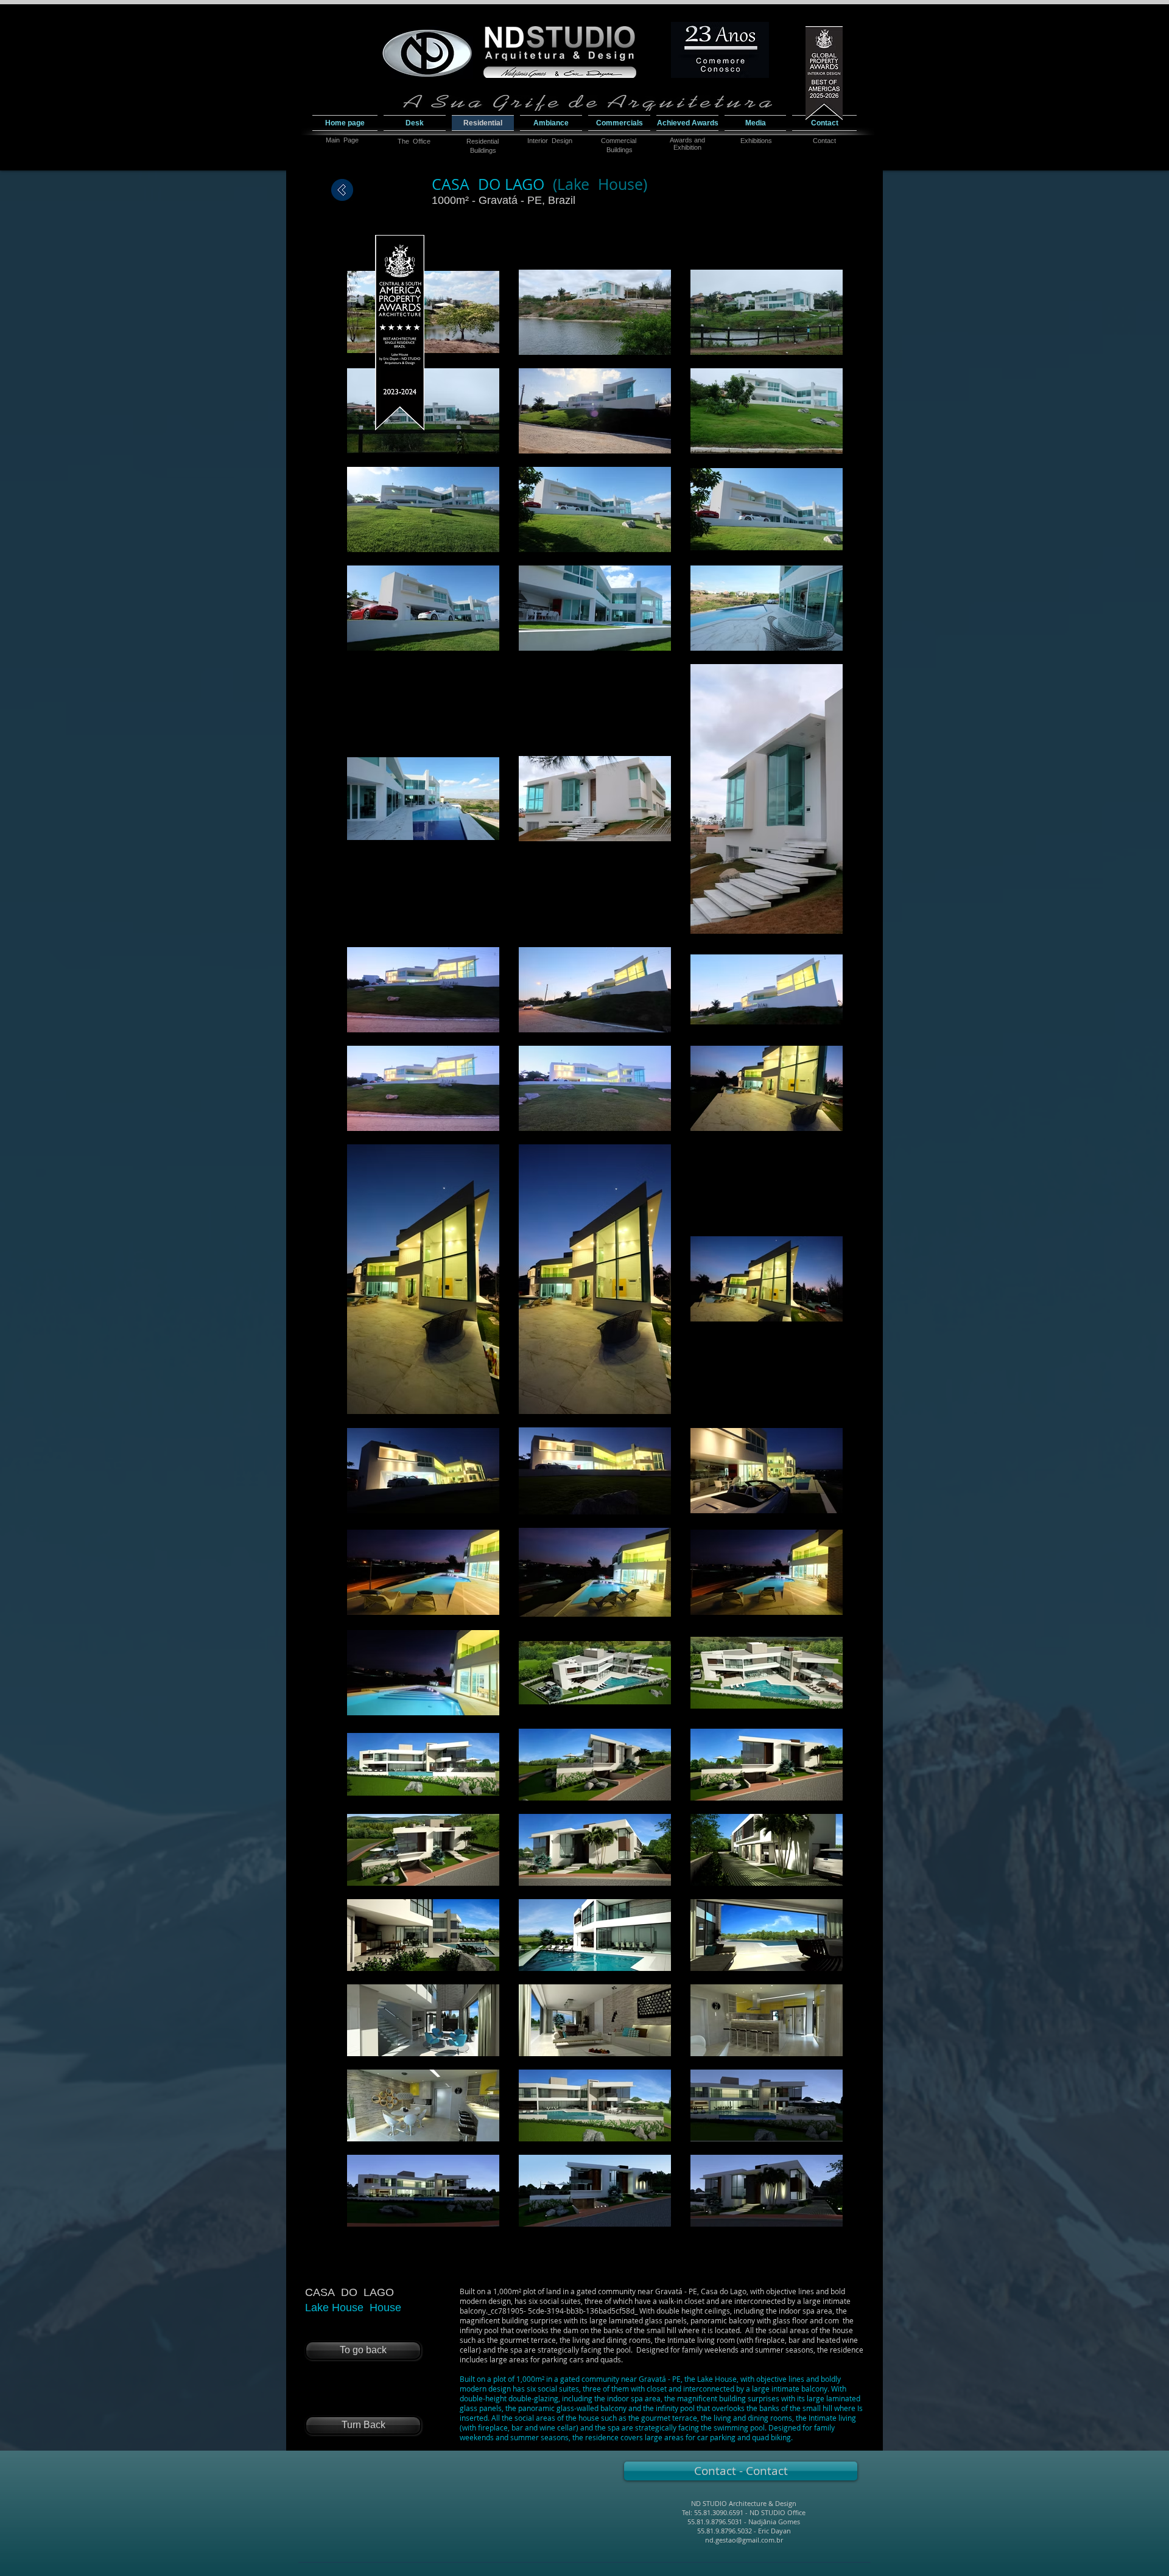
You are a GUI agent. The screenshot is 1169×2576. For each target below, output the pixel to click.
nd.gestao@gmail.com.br (744, 2540)
